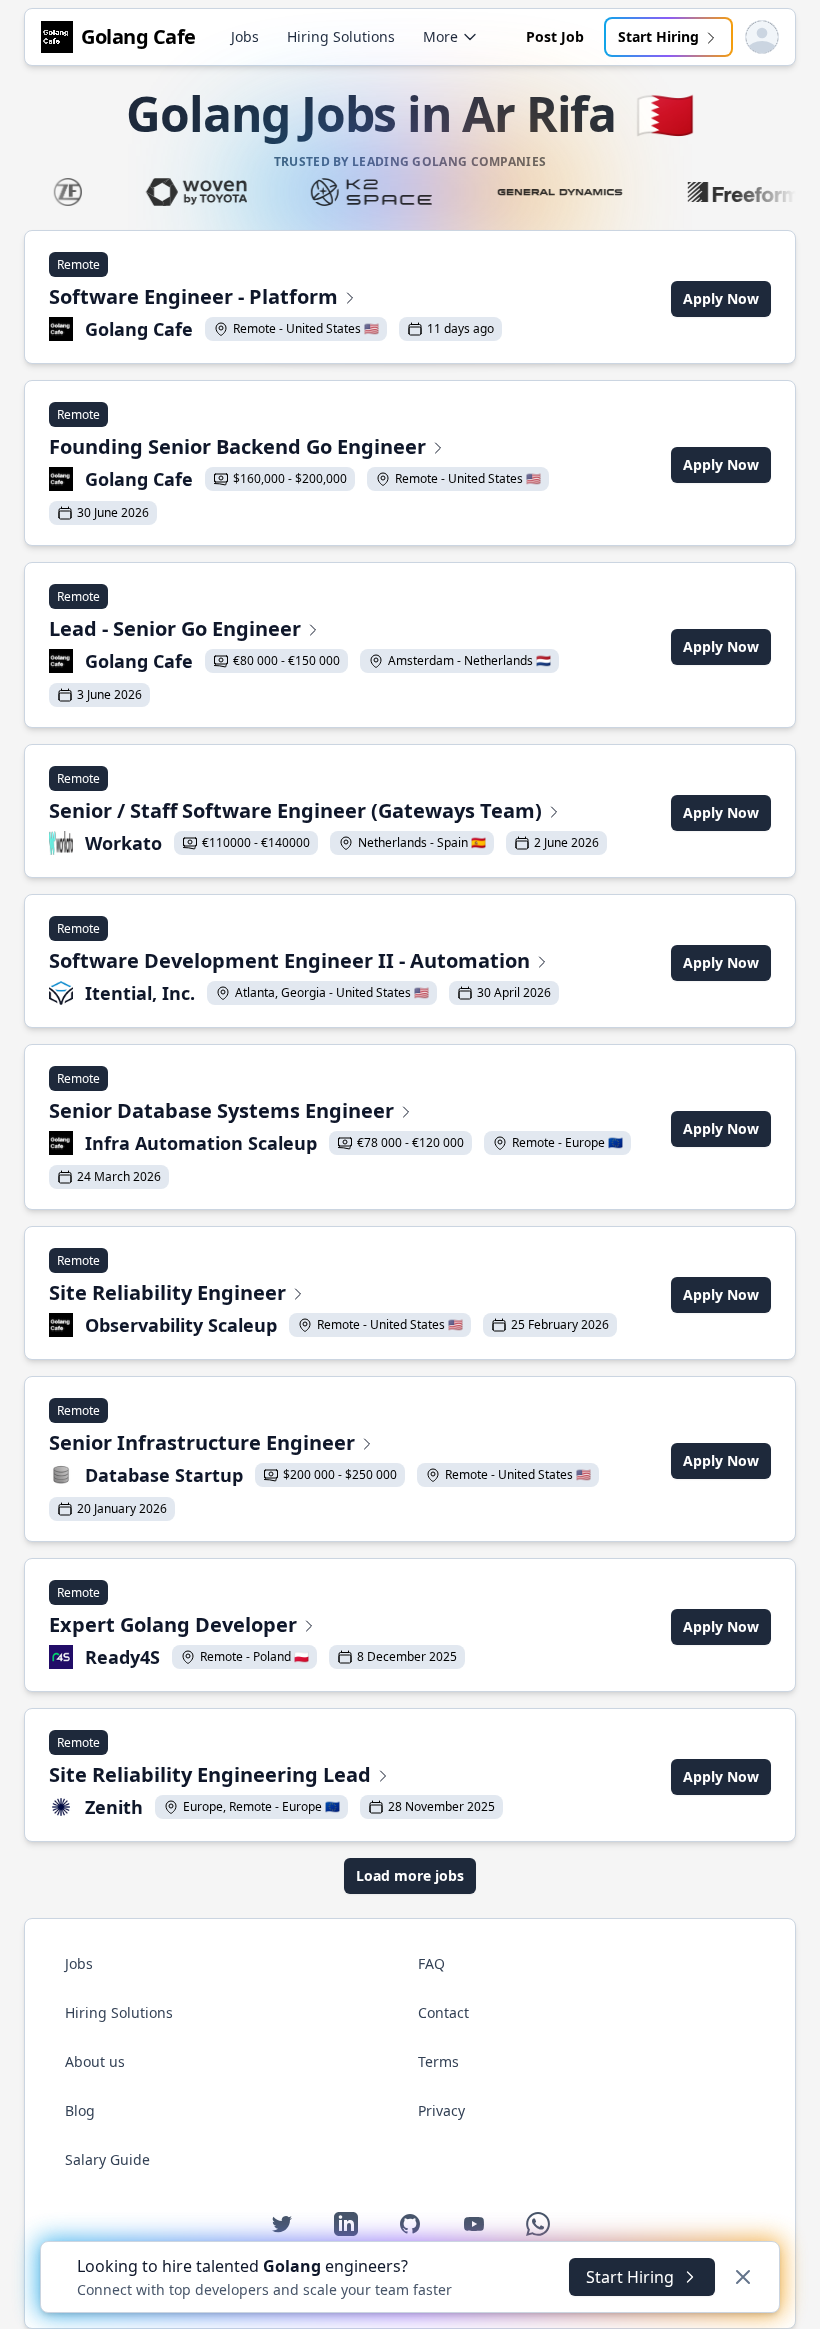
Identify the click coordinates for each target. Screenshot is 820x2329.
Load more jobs (410, 1875)
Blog (80, 2110)
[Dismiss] (743, 2277)
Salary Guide (107, 2159)
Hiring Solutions (341, 36)
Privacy (441, 2110)
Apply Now (721, 298)
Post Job (555, 36)
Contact (443, 2012)
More (440, 36)
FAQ (431, 1963)
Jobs (245, 36)
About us (95, 2061)
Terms (438, 2061)
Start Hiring (658, 36)
